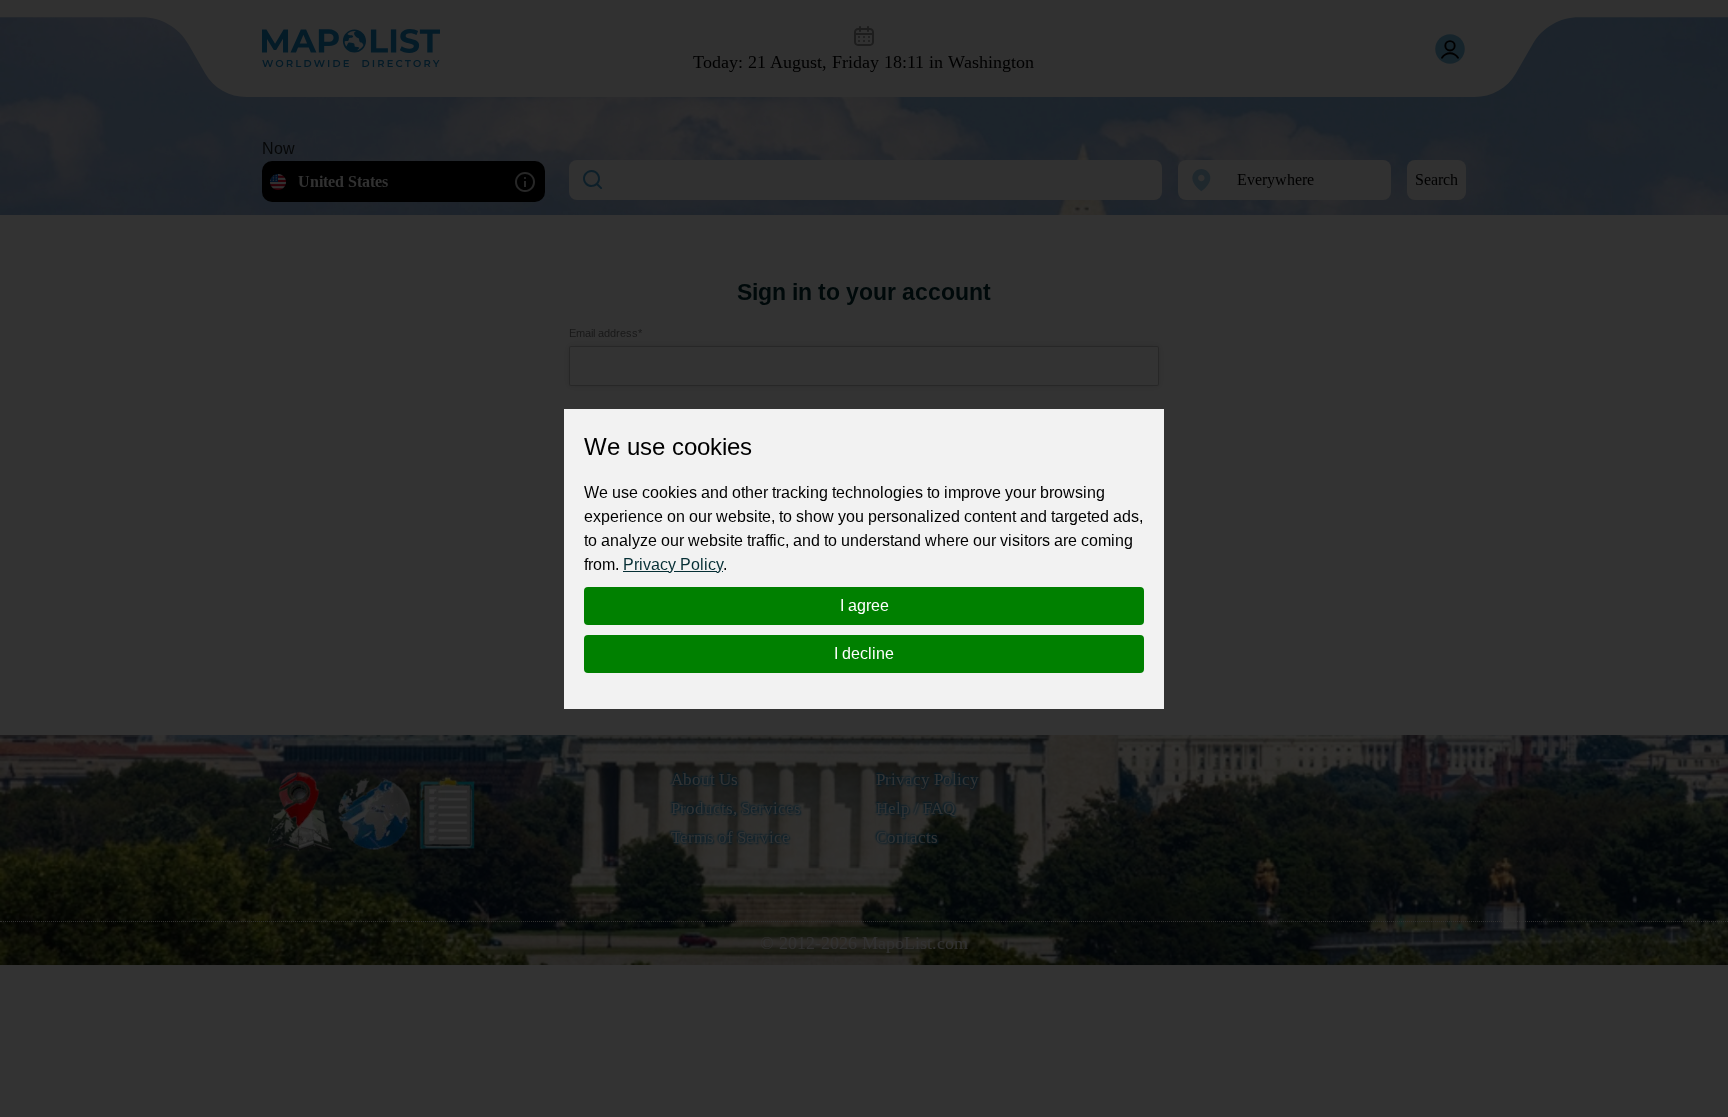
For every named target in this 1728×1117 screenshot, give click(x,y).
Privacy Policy (673, 564)
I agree (864, 605)
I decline (864, 653)
